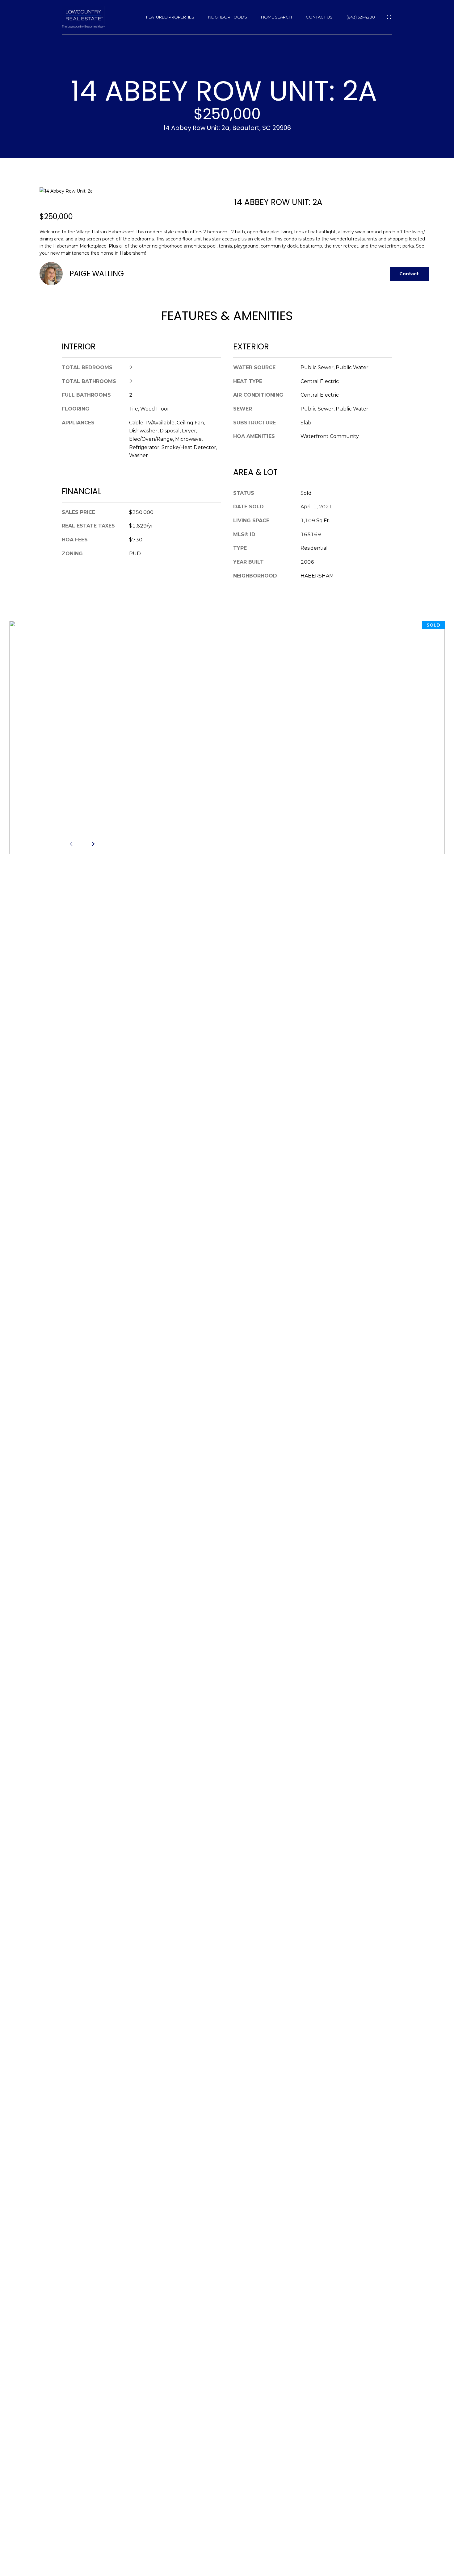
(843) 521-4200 (361, 17)
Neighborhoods (228, 17)
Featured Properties (170, 17)
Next (92, 844)
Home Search (276, 17)
